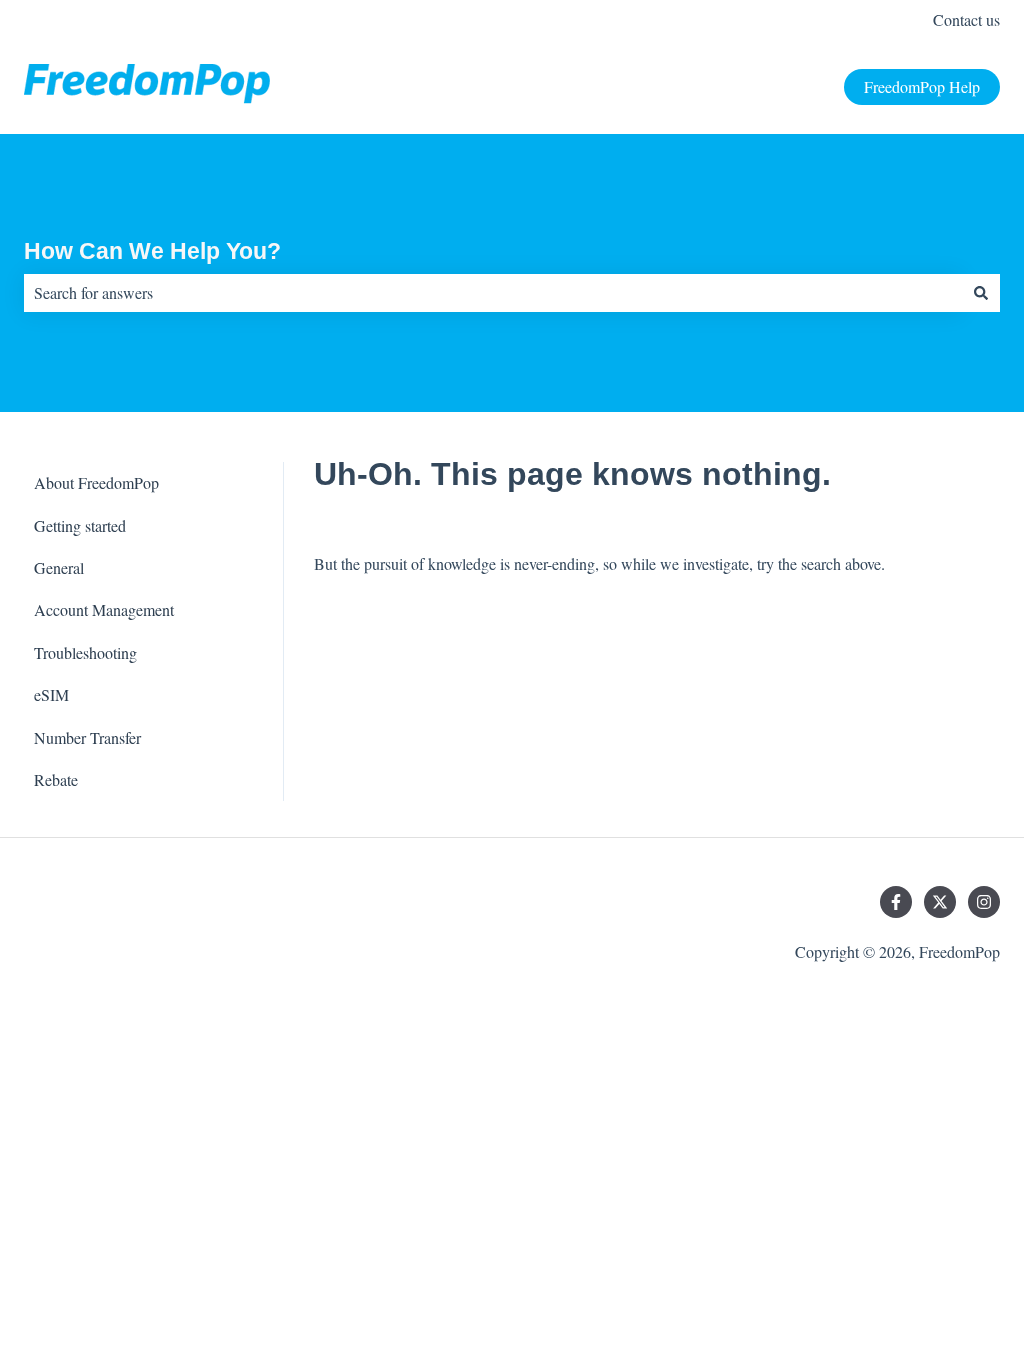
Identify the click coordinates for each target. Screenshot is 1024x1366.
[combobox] (493, 293)
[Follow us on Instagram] (984, 902)
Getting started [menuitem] (80, 525)
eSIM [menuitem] (51, 694)
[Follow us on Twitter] (940, 902)
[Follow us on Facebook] (896, 902)
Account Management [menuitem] (104, 609)
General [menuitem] (59, 567)
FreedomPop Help (922, 86)
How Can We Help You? (152, 251)
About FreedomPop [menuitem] (96, 482)
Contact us (966, 19)
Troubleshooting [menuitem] (85, 652)
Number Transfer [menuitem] (87, 737)
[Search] (981, 293)
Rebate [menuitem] (56, 779)
